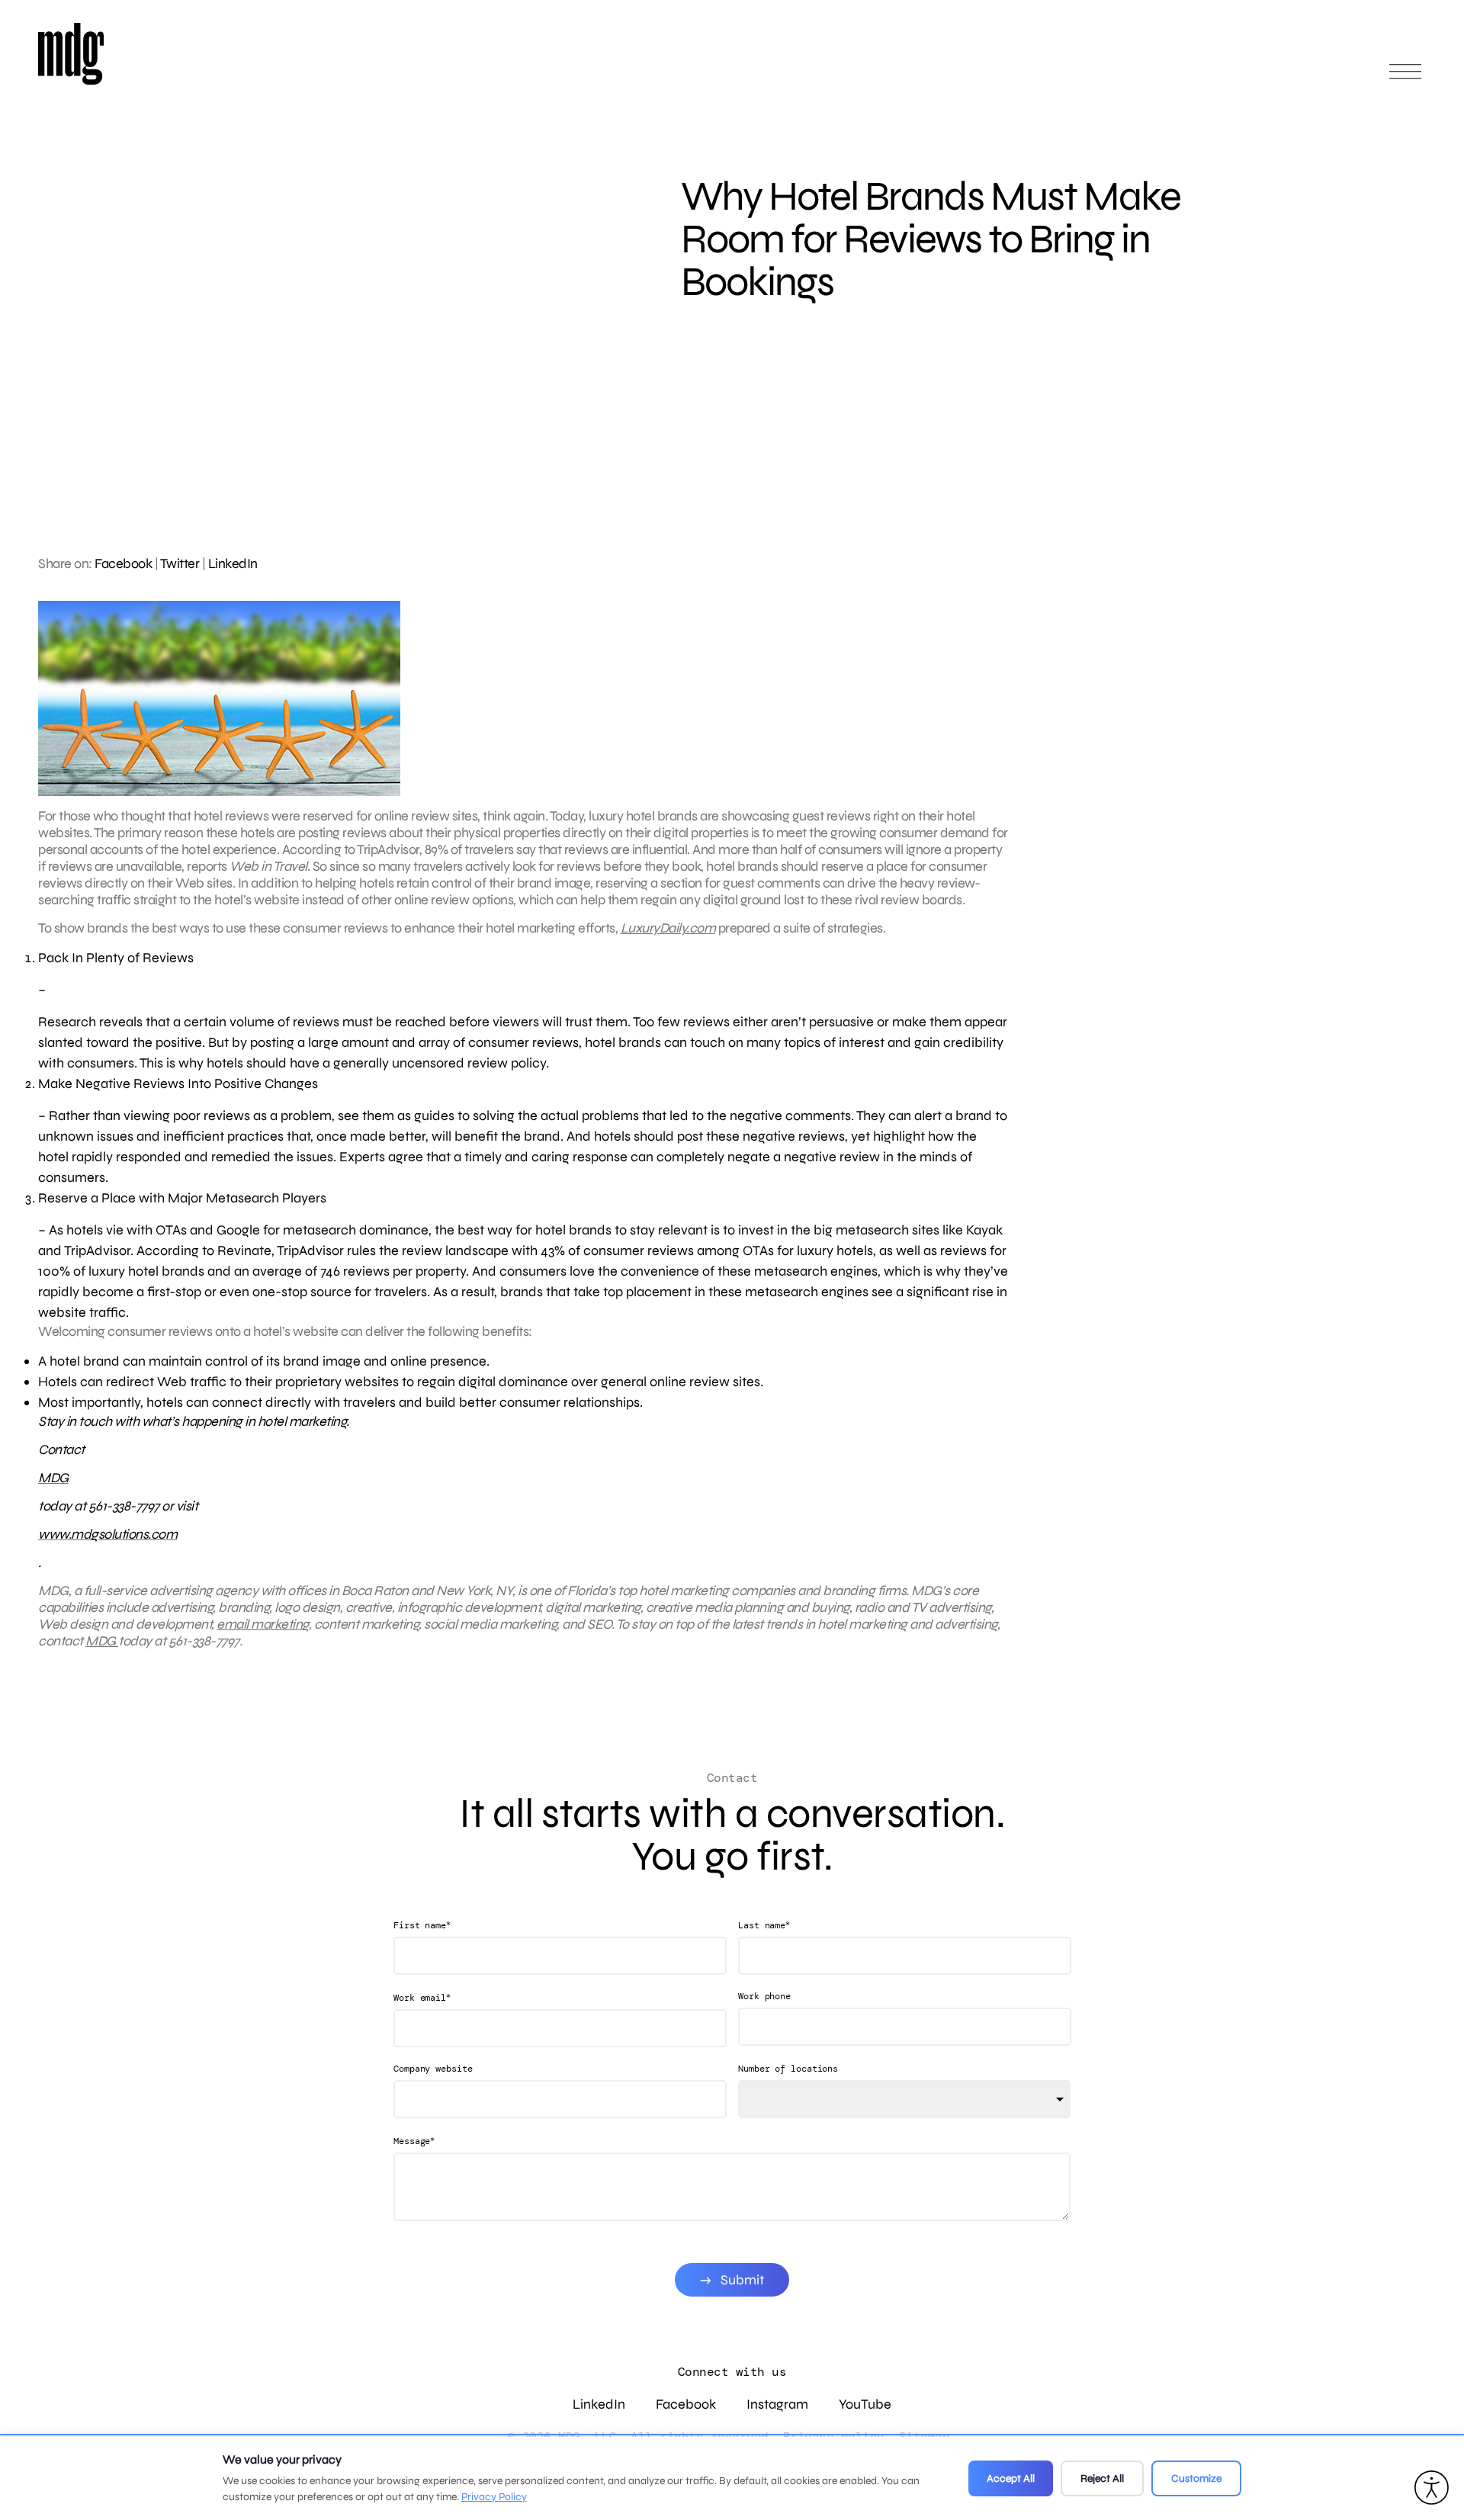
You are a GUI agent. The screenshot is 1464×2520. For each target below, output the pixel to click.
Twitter (180, 563)
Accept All (1011, 2478)
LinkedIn (233, 563)
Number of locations (788, 2069)
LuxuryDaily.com (668, 928)
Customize (1196, 2478)
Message (414, 2141)
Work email (422, 1997)
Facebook (123, 563)
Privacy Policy (494, 2497)
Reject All (1102, 2478)
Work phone (764, 1996)
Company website (433, 2069)
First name (422, 1925)
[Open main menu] (1405, 78)
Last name (764, 1925)
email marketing (263, 1624)
